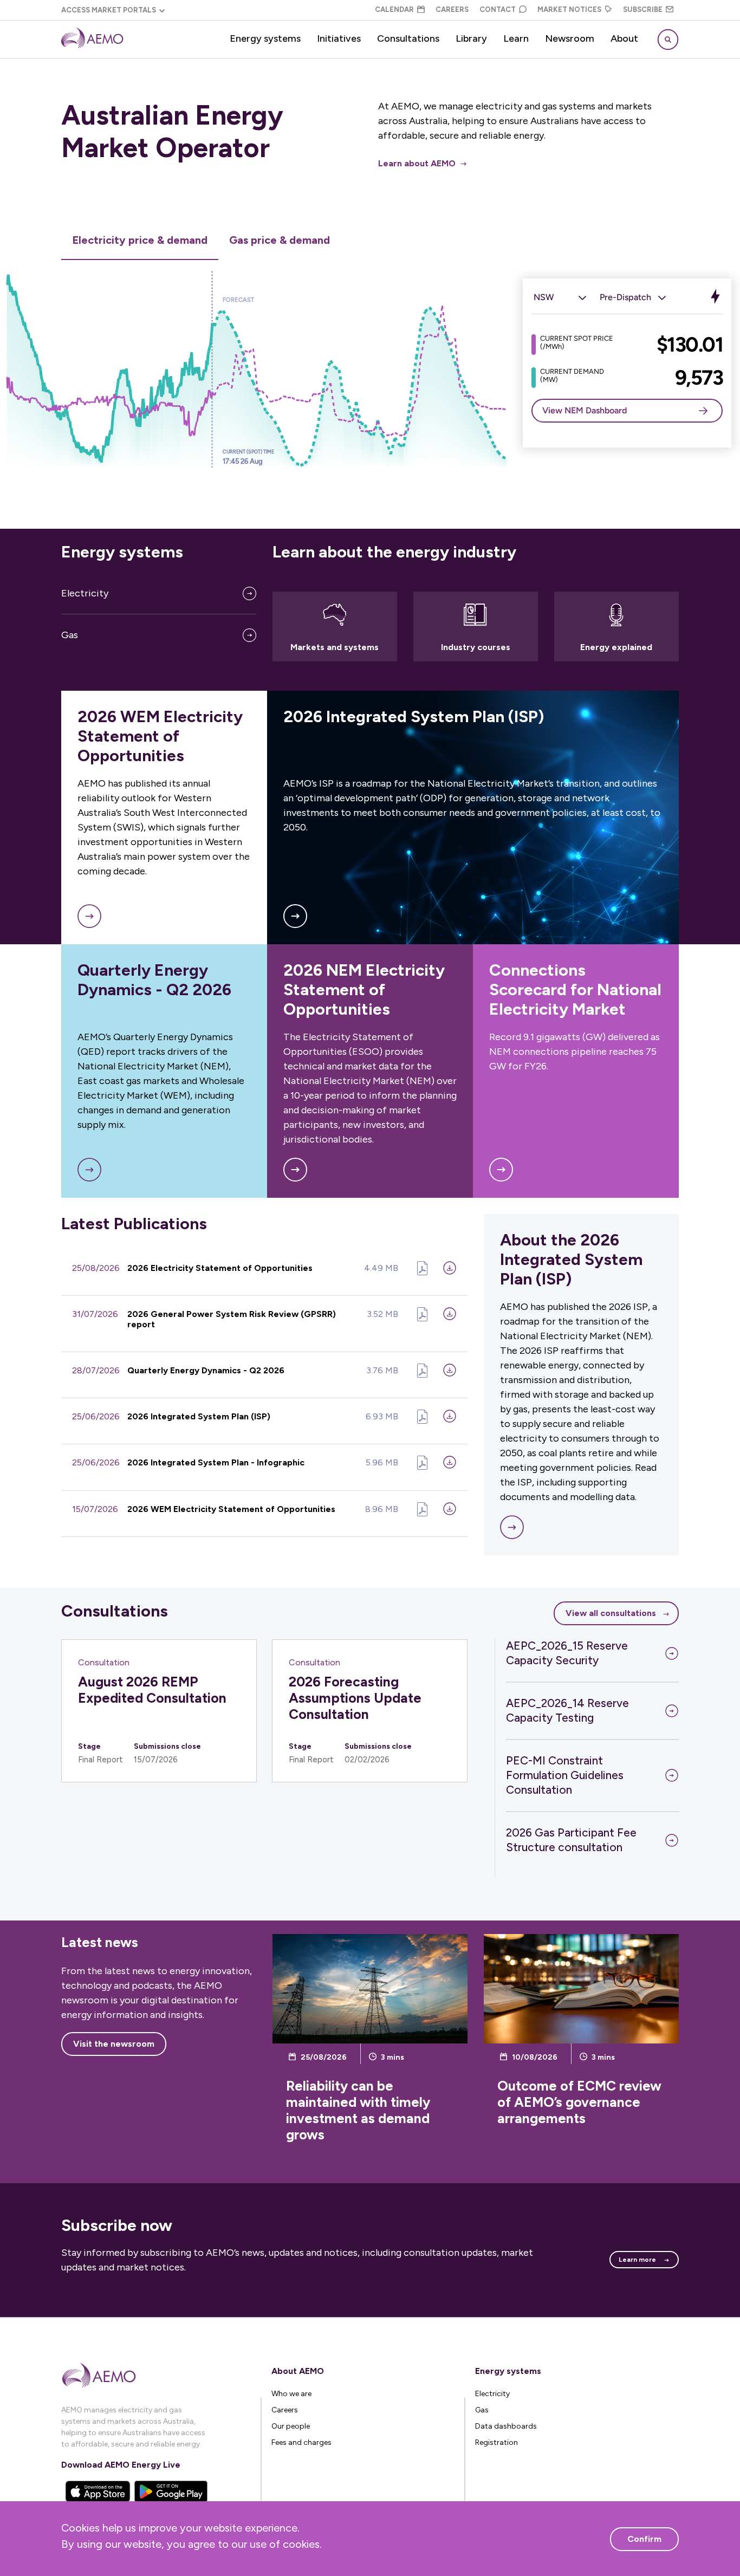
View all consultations (611, 1613)
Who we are (291, 2394)
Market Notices (569, 9)
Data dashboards (506, 2426)
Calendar (394, 9)
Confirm (644, 2539)
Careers (452, 9)
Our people (291, 2426)
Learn (516, 38)
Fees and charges (301, 2442)
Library (471, 38)
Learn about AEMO (417, 163)
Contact (498, 9)
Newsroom (570, 38)
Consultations (408, 38)
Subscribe (643, 9)
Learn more (637, 2260)
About (624, 38)
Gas (70, 635)
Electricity (85, 593)
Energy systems (265, 38)
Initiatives (339, 38)
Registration (496, 2442)
